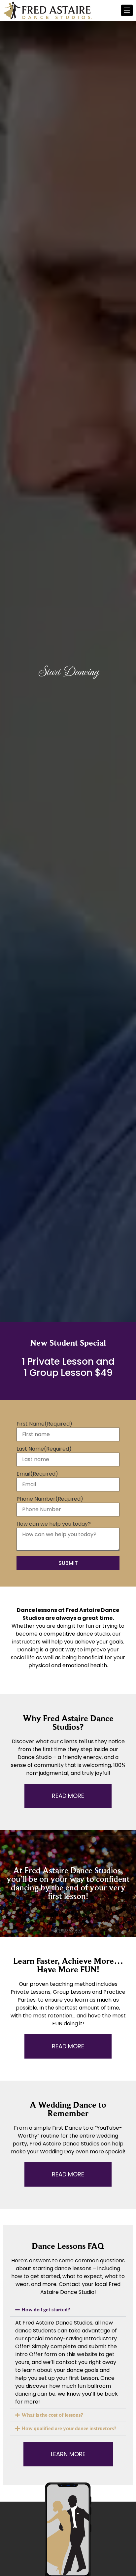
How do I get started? (46, 2310)
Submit (68, 1563)
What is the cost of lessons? (52, 2415)
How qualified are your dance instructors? (69, 2428)
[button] (68, 2310)
